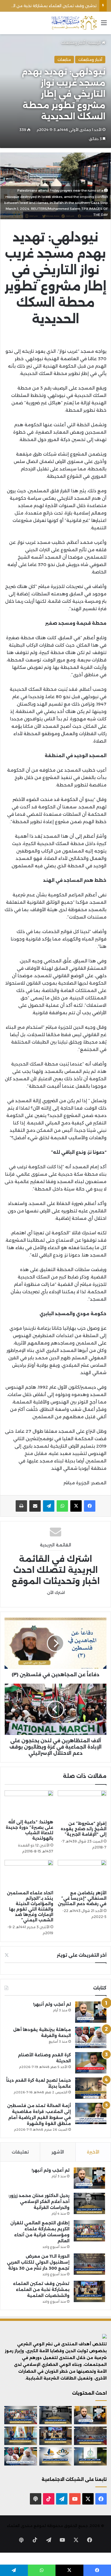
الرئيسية (95, 43)
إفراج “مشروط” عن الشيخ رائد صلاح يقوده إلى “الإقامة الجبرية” (84, 1829)
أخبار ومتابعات (73, 43)
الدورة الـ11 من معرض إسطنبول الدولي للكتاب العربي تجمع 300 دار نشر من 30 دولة (38, 2262)
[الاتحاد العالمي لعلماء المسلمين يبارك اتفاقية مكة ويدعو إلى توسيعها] (90, 2456)
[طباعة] (21, 1506)
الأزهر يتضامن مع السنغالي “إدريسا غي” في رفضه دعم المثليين (82, 1898)
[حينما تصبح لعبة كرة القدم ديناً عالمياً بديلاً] (91, 2088)
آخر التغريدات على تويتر (82, 1955)
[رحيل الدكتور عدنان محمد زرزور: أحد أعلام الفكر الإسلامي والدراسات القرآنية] (89, 2203)
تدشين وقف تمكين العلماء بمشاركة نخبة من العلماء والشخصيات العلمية (41, 2290)
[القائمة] (104, 25)
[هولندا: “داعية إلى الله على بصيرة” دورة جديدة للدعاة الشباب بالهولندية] (29, 1804)
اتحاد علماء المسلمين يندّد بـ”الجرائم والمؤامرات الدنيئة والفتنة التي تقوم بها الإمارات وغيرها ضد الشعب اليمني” (30, 1906)
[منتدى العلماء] (74, 23)
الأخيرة (93, 2152)
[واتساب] (62, 1506)
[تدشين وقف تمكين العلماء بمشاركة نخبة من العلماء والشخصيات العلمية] (89, 2291)
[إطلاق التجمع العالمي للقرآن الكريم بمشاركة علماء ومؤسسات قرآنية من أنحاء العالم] (89, 2231)
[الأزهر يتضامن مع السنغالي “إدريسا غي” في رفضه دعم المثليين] (82, 1874)
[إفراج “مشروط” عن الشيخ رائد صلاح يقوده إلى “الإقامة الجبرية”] (82, 1804)
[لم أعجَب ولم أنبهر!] (91, 2012)
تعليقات (20, 2152)
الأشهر (58, 2152)
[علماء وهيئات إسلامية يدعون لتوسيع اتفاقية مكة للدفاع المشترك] (21, 2436)
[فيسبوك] (90, 1506)
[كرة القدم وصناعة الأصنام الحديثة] (91, 2063)
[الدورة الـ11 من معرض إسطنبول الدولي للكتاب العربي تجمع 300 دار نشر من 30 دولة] (89, 2264)
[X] (76, 1506)
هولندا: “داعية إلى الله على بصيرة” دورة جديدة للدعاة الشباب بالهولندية (29, 1830)
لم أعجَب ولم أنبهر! (52, 2004)
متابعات (64, 60)
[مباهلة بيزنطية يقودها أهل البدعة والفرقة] (91, 2037)
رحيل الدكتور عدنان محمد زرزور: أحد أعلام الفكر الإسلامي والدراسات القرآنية (39, 2202)
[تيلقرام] (49, 1506)
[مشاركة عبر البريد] (35, 1506)
